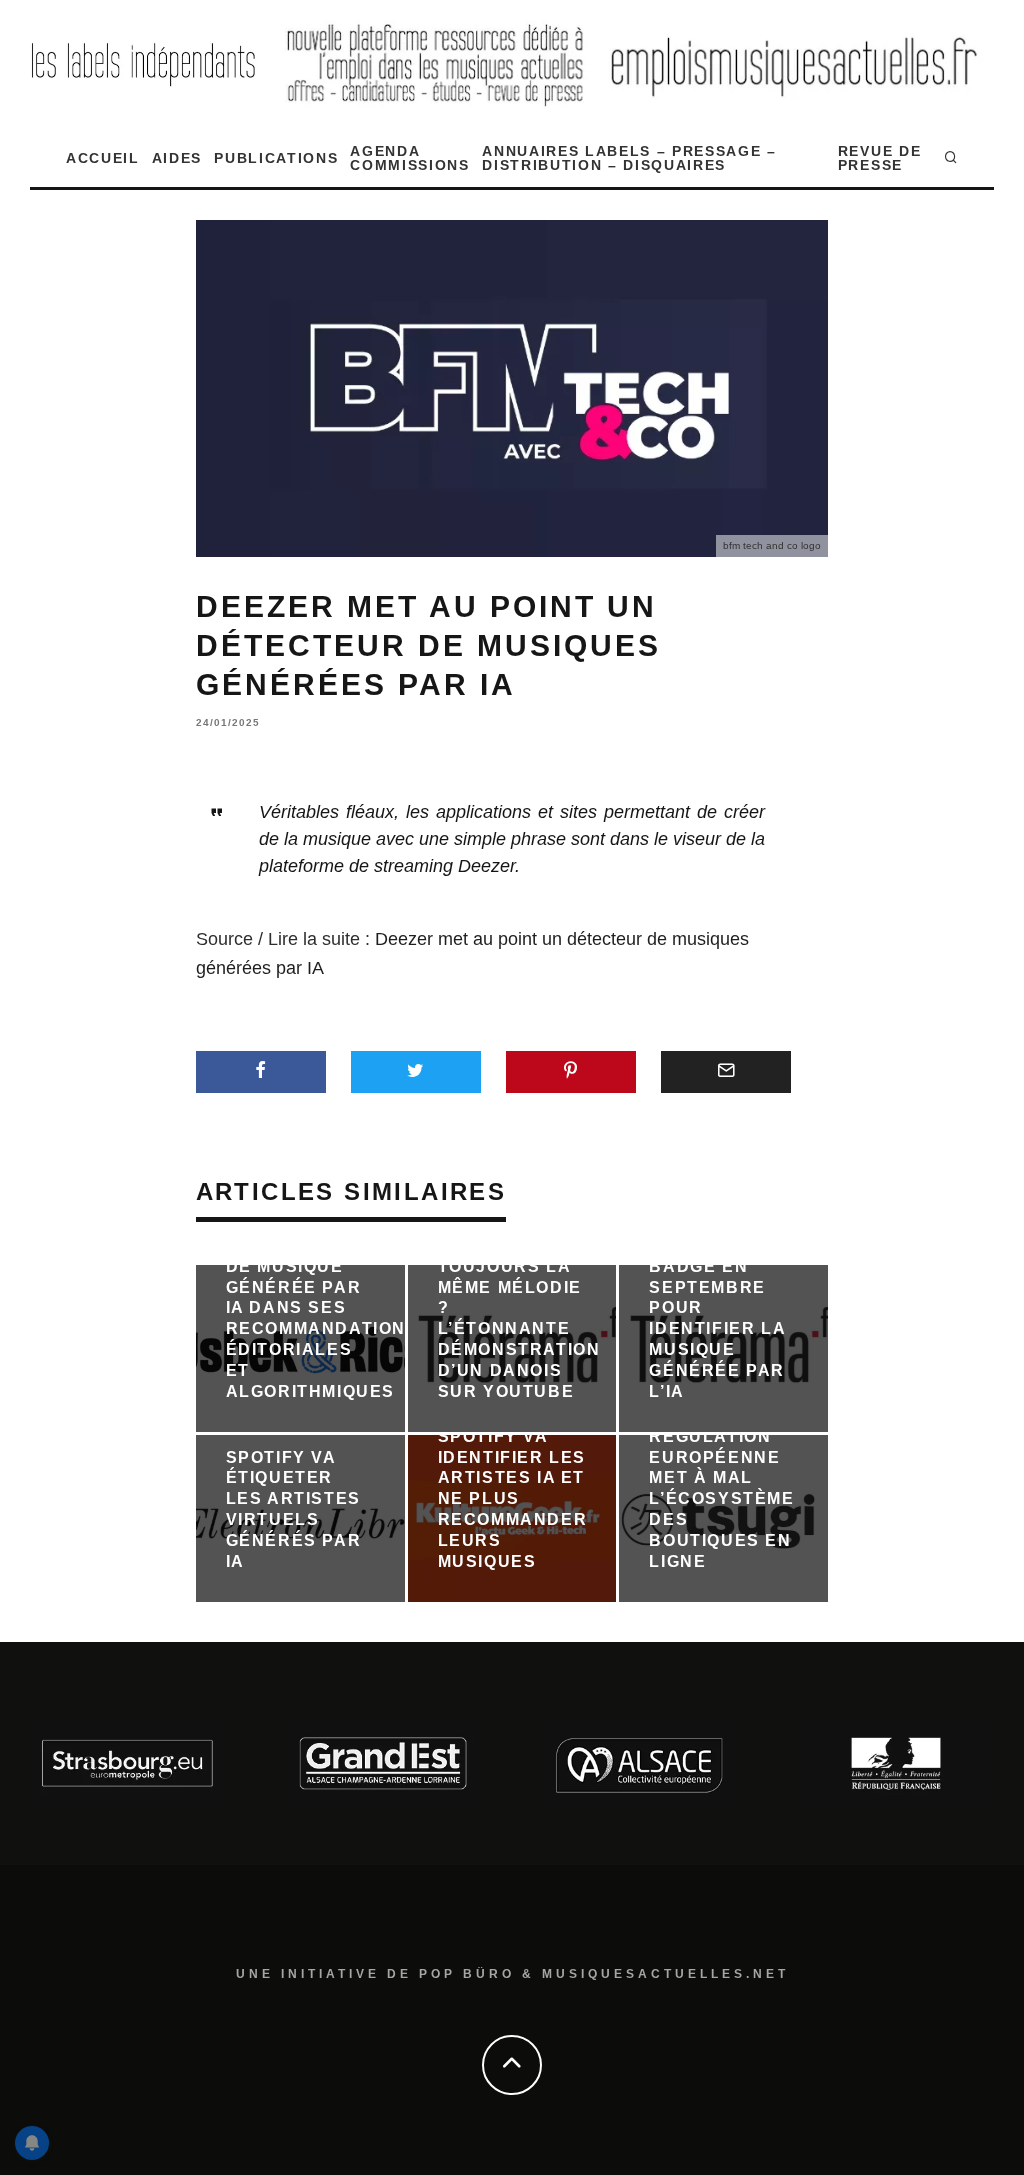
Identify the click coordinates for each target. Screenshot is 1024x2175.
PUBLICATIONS (276, 158)
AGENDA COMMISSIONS (409, 158)
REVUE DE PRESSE (879, 158)
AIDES (177, 158)
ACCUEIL (103, 158)
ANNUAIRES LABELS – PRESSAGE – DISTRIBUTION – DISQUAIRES (629, 158)
